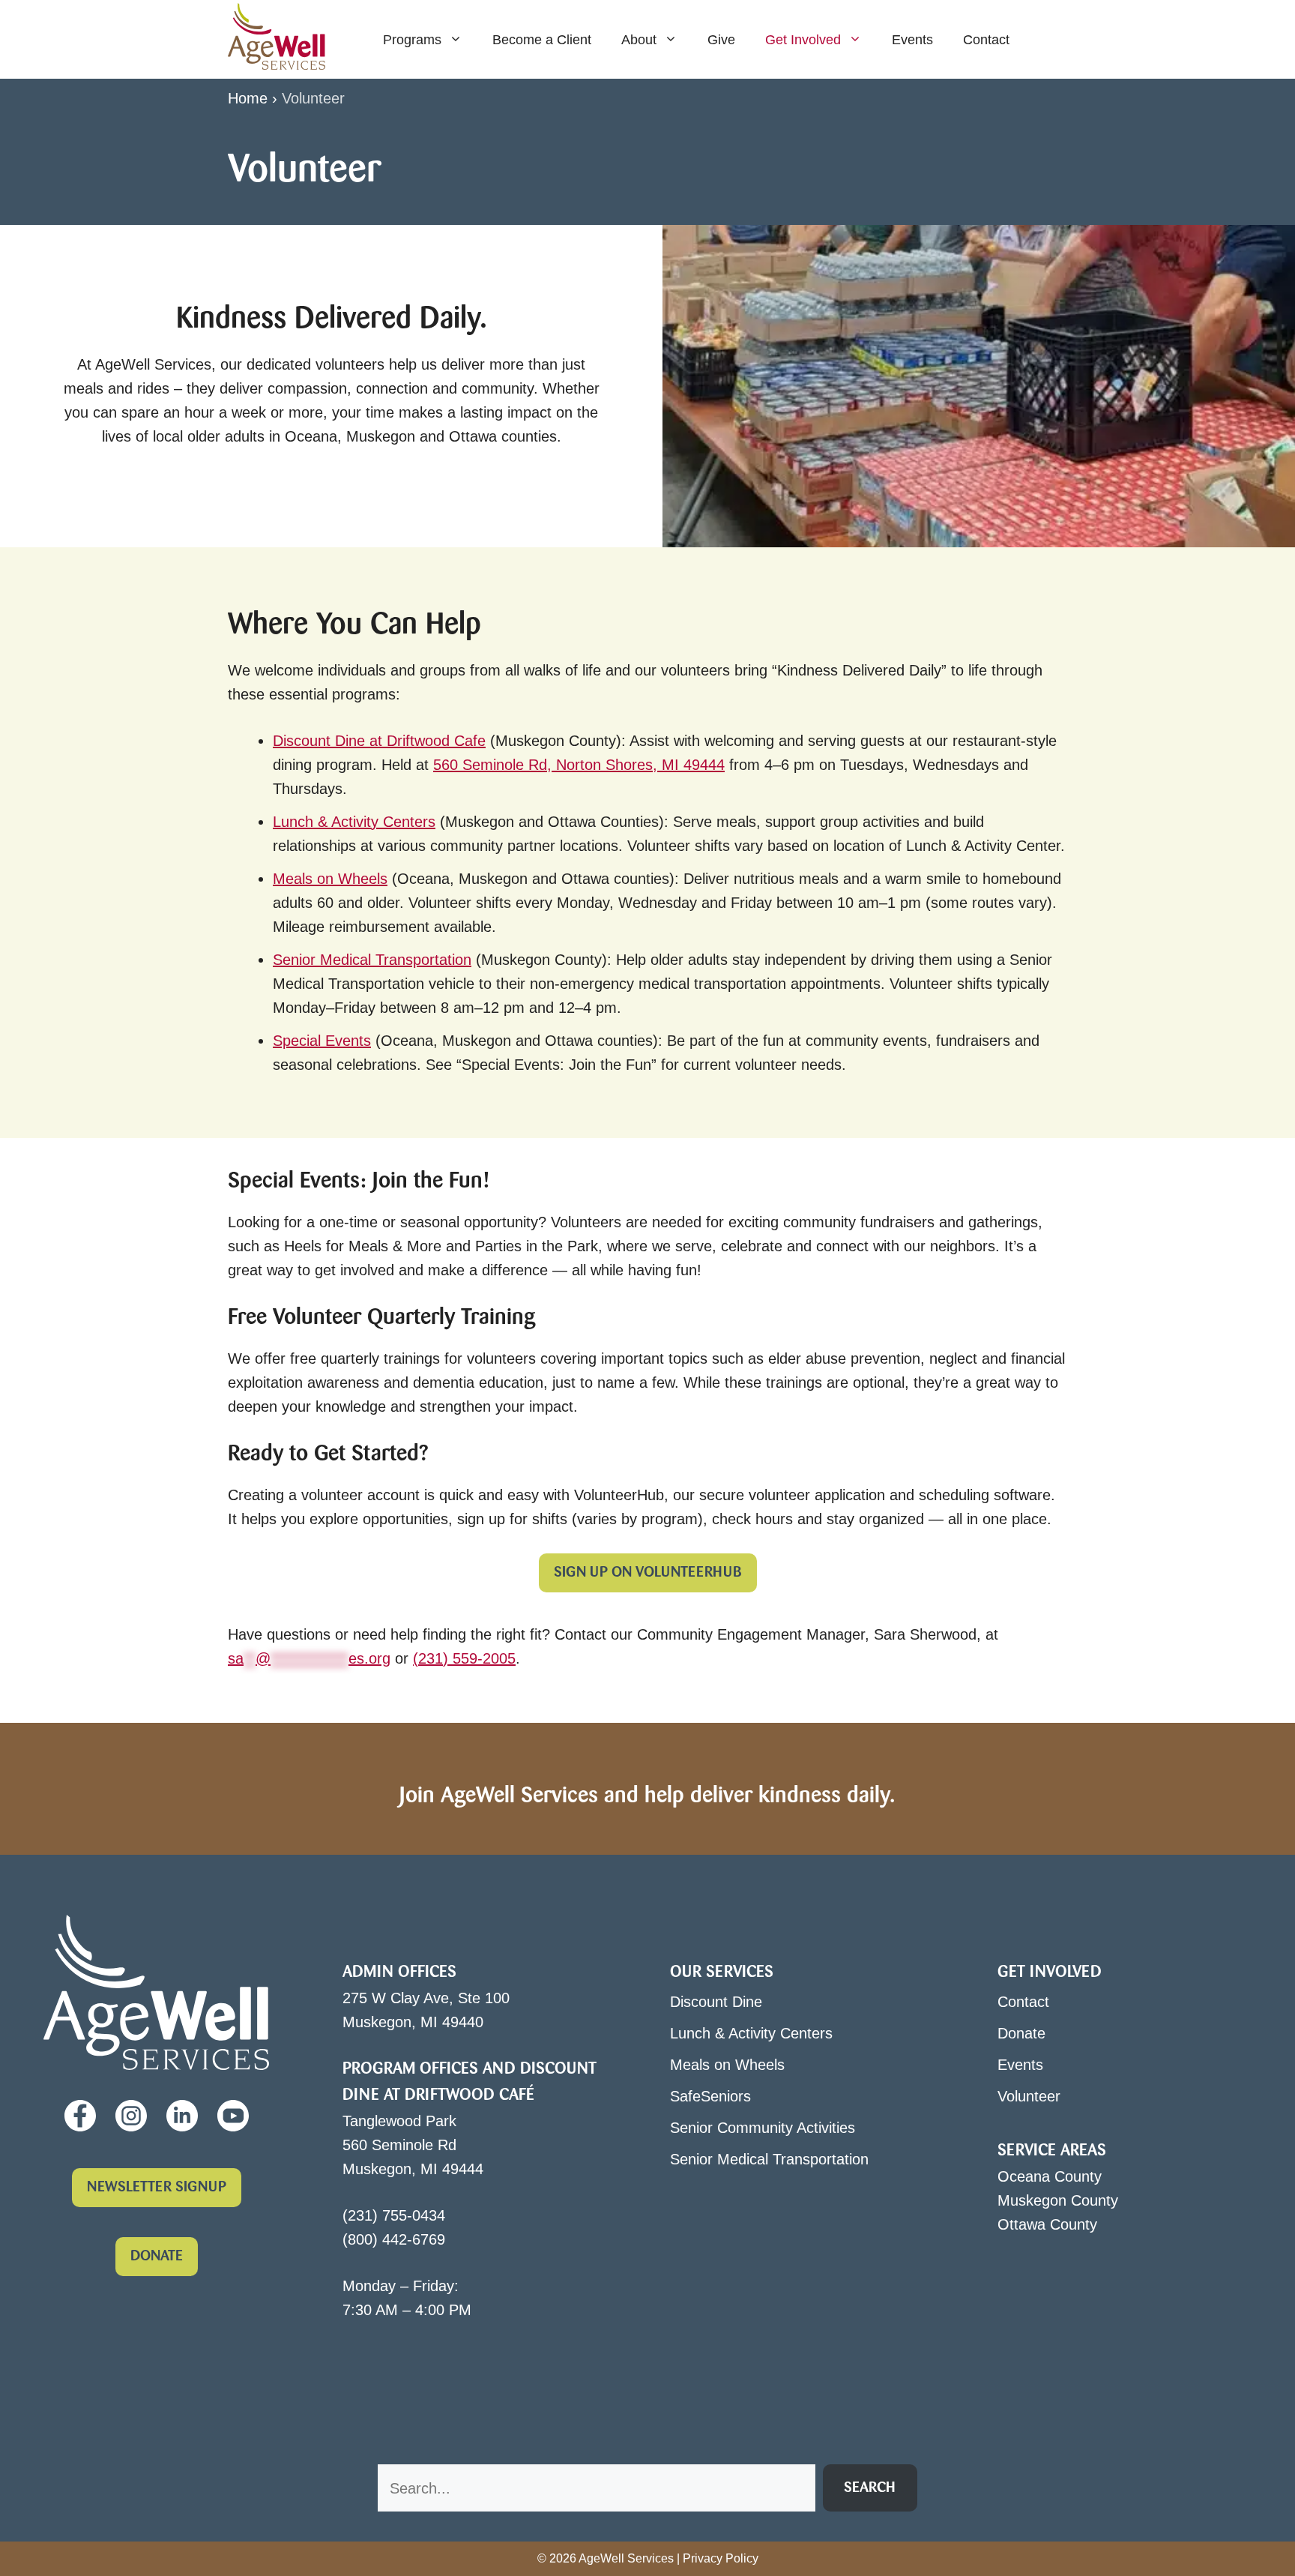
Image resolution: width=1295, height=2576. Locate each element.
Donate (157, 2257)
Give (721, 40)
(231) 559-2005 (464, 1658)
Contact (986, 40)
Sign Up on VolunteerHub (648, 1573)
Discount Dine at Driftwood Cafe (379, 741)
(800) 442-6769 (394, 2239)
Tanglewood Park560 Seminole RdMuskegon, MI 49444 (413, 2145)
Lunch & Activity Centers (354, 822)
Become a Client (542, 40)
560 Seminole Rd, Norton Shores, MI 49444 (579, 765)
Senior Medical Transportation (372, 960)
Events (912, 40)
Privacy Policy (721, 2558)
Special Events (322, 1041)
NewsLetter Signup (157, 2188)
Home (248, 98)
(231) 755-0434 (394, 2215)
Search (870, 2488)
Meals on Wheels (330, 879)
